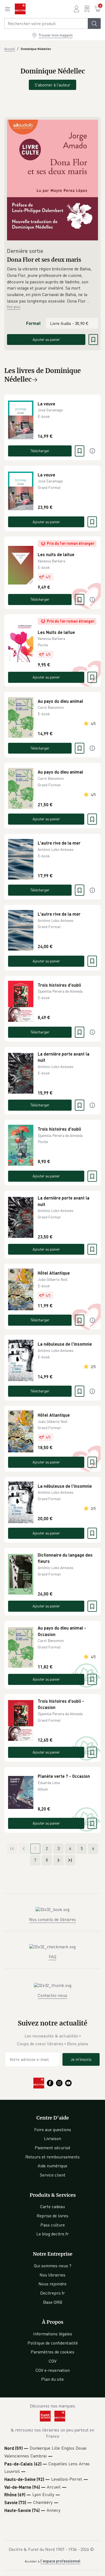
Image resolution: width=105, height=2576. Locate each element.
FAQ (52, 1957)
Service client (53, 2175)
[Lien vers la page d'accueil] (20, 9)
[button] (52, 285)
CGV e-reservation (53, 2370)
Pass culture (53, 2225)
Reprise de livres (52, 2216)
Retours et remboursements (52, 2157)
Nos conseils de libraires (52, 1919)
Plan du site (52, 2379)
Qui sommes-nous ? (53, 2266)
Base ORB (53, 2302)
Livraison (52, 2138)
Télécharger (40, 451)
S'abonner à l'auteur (52, 85)
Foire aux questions (53, 2130)
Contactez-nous (52, 1995)
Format (33, 323)
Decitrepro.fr (52, 2293)
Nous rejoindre (52, 2284)
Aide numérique (52, 2166)
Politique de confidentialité (53, 2343)
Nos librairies (52, 2275)
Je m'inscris (81, 2059)
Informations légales (53, 2334)
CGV (53, 2361)
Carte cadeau (52, 2206)
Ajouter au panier (46, 339)
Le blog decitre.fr (52, 2234)
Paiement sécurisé (52, 2148)
